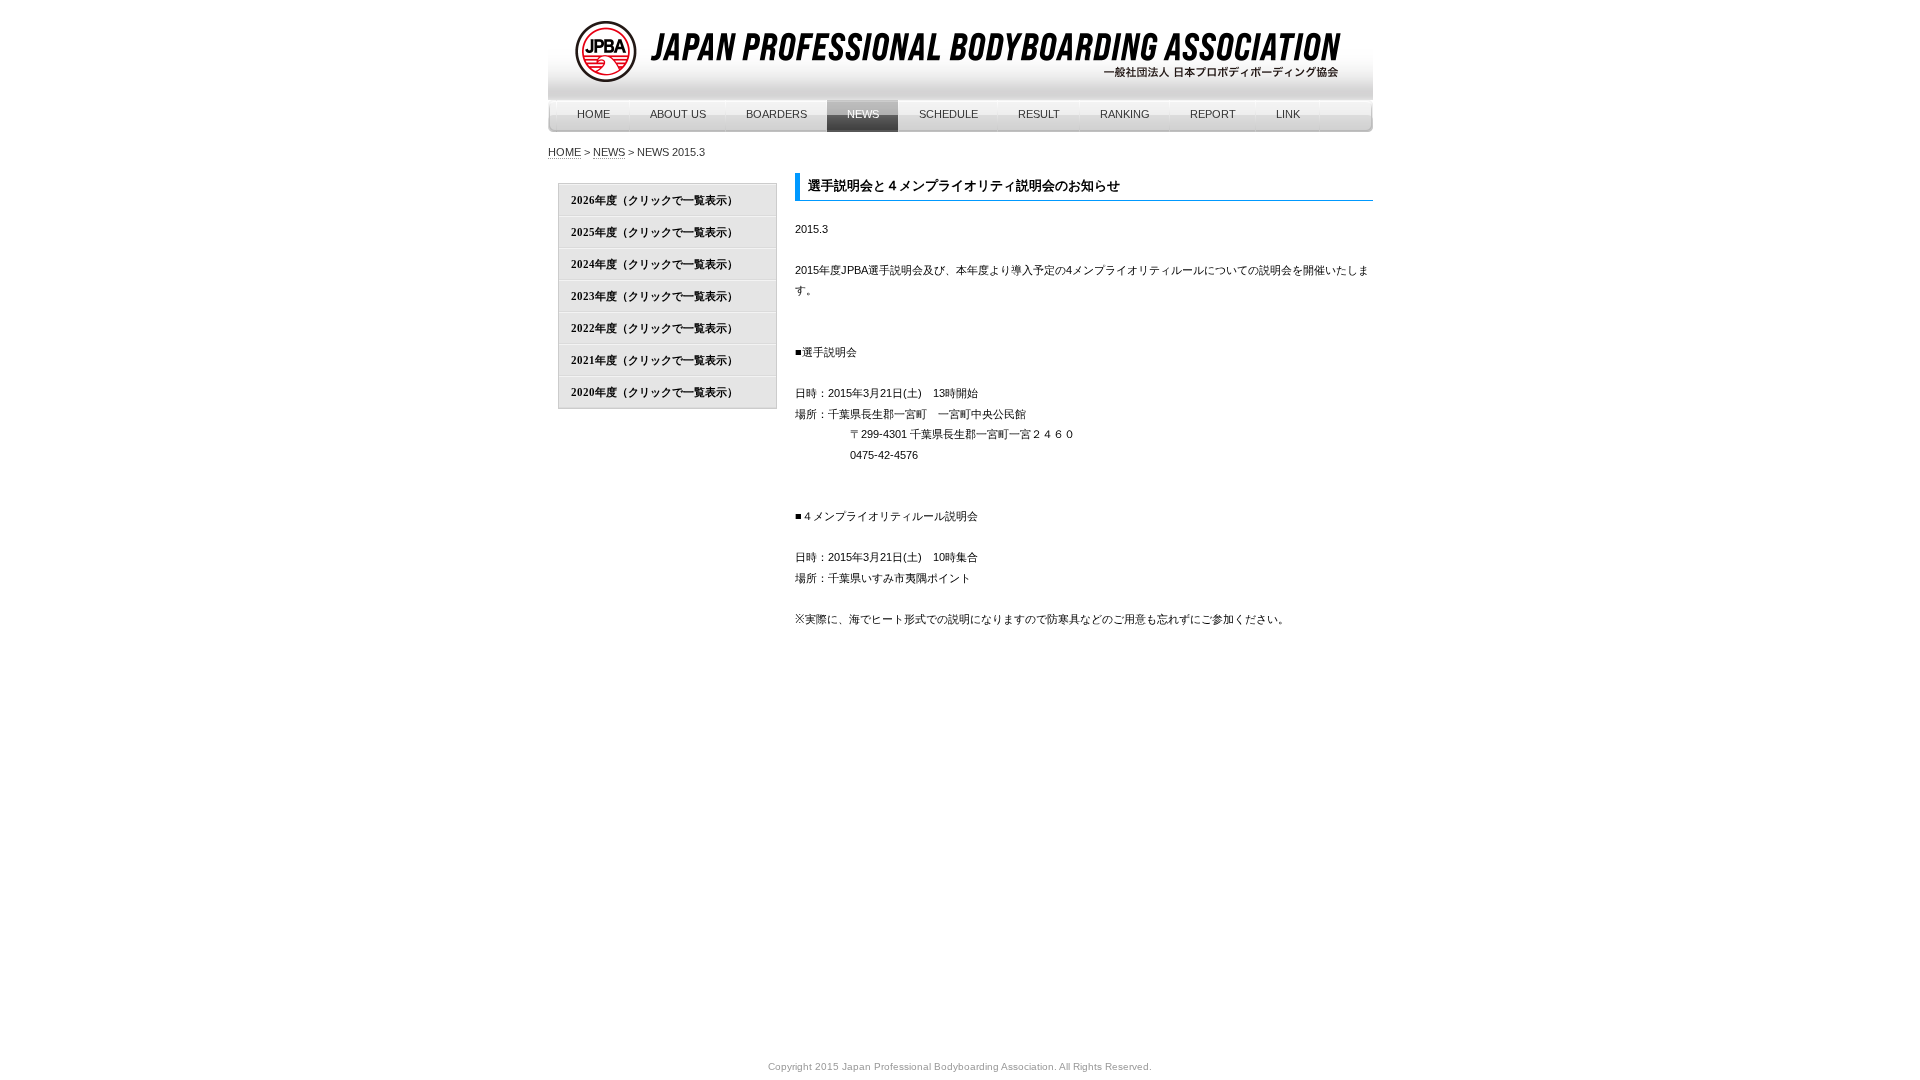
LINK (1288, 114)
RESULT (1039, 114)
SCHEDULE (948, 114)
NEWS (863, 114)
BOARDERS (776, 114)
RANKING (1125, 114)
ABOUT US (678, 114)
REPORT (1213, 114)
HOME (593, 114)
